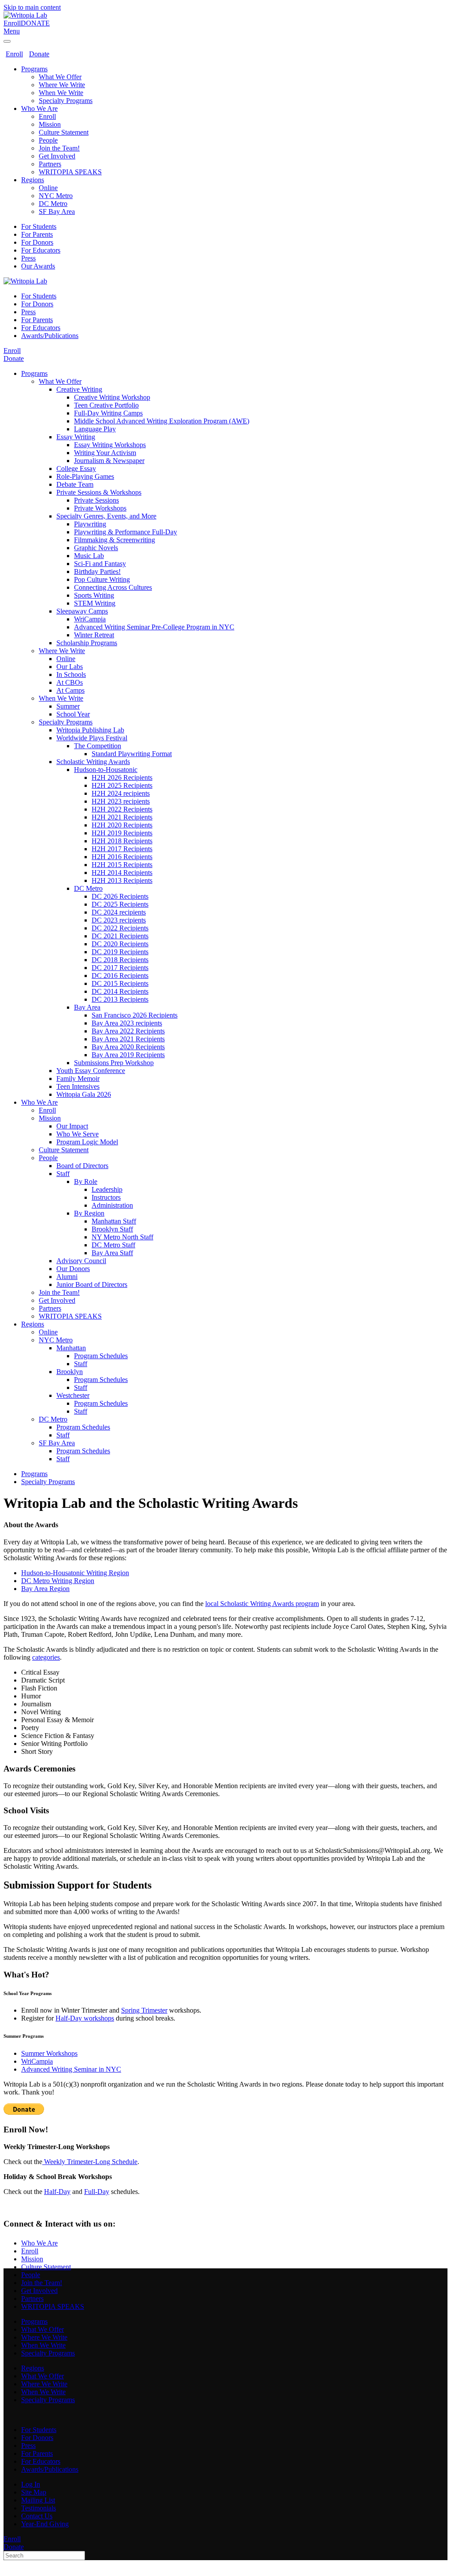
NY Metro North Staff (122, 1237)
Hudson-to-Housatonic (106, 770)
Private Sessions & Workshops (99, 492)
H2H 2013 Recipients (122, 880)
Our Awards (38, 266)
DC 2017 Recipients (120, 968)
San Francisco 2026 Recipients (135, 1015)
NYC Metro (56, 196)
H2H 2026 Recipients (122, 777)
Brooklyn (70, 1372)
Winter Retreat (94, 635)
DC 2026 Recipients (120, 896)
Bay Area (87, 1007)
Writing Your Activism (105, 453)
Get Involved (57, 156)
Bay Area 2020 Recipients (128, 1047)
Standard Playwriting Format (132, 754)
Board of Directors (82, 1166)
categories (46, 1657)
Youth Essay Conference (91, 1071)
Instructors (106, 1197)
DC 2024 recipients (119, 912)
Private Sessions (96, 500)
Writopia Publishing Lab (90, 730)
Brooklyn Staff (112, 1229)
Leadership (107, 1189)
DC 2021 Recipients (120, 936)
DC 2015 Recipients (120, 983)
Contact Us (37, 2516)
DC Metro (53, 204)
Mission (50, 124)
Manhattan (71, 1348)
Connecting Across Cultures (113, 587)
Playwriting (90, 524)
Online (48, 188)
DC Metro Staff (113, 1245)
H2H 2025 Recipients (122, 785)
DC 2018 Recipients (120, 960)
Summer (68, 706)
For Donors (37, 242)
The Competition (98, 746)
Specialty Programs (66, 101)
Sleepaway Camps (82, 611)
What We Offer (60, 77)
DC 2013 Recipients (120, 999)
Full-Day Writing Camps (108, 413)
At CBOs (70, 682)
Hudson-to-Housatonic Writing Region (75, 1573)
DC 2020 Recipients (120, 944)
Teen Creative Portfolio (106, 405)
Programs (34, 69)
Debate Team (75, 484)
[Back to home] (25, 15)
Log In (31, 2484)
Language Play (95, 429)
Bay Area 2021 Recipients (128, 1039)
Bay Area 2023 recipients (127, 1023)
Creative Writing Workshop (112, 397)
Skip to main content (32, 7)
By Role (86, 1181)
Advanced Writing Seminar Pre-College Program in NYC (154, 627)
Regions (33, 180)
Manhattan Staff (114, 1221)
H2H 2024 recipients (121, 793)
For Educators (41, 250)
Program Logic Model (87, 1142)
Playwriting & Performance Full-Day (126, 532)
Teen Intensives (78, 1086)
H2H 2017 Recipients (122, 849)
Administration (112, 1205)
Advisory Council (81, 1261)
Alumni (67, 1277)
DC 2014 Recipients (120, 991)
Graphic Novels (96, 548)
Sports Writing (94, 595)
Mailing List (38, 2500)
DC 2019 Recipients (120, 952)
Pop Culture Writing (102, 579)
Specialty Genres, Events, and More (106, 516)
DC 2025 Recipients (120, 904)
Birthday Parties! (97, 571)
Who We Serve (78, 1134)
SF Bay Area (57, 211)
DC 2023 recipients (119, 920)
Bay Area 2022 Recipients (128, 1031)
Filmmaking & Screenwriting (115, 540)
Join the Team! (59, 148)
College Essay (76, 469)
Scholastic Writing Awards (93, 762)
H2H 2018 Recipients (122, 841)
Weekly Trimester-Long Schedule (90, 2162)
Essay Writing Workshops (110, 445)
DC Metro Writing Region (58, 1581)
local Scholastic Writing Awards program (262, 1604)
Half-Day (57, 2192)
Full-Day (97, 2192)
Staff (63, 1174)
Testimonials (39, 2508)
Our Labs (70, 667)
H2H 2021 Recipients (122, 817)
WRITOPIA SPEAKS (70, 172)
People (48, 140)
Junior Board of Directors (92, 1284)
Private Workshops (100, 508)
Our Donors (73, 1269)
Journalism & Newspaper (109, 461)
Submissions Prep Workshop (114, 1063)
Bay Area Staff (112, 1253)
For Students (39, 226)
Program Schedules (101, 1356)
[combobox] (44, 2556)
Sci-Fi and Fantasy (100, 564)
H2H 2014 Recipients (122, 873)
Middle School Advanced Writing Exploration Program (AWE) (162, 421)
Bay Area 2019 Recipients (128, 1055)
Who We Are (39, 108)
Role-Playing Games (85, 476)
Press (28, 258)
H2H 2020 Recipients (122, 825)
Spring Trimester (144, 2010)
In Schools (71, 674)
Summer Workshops (49, 2053)
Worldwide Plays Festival (92, 738)
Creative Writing (79, 389)
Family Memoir (78, 1079)
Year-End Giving (45, 2524)
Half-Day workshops (85, 2018)
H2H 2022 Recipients (122, 809)
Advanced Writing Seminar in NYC (71, 2069)
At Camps (70, 690)
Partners (50, 164)
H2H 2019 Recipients (122, 833)
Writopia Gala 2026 (84, 1094)
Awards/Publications (50, 336)
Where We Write (62, 85)
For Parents (37, 234)
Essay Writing (76, 437)
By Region (89, 1213)
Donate (39, 54)
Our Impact (72, 1126)
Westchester (73, 1395)
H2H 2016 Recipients (122, 857)
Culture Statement (64, 132)
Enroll (12, 23)
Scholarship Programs (87, 643)
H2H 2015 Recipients (122, 865)
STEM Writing (95, 603)
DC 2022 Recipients (120, 928)
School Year (73, 714)
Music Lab (89, 556)
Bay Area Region (45, 1589)
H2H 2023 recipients (121, 801)
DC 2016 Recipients (120, 976)
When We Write (61, 93)
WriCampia (90, 619)
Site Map (34, 2492)
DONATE (35, 23)
